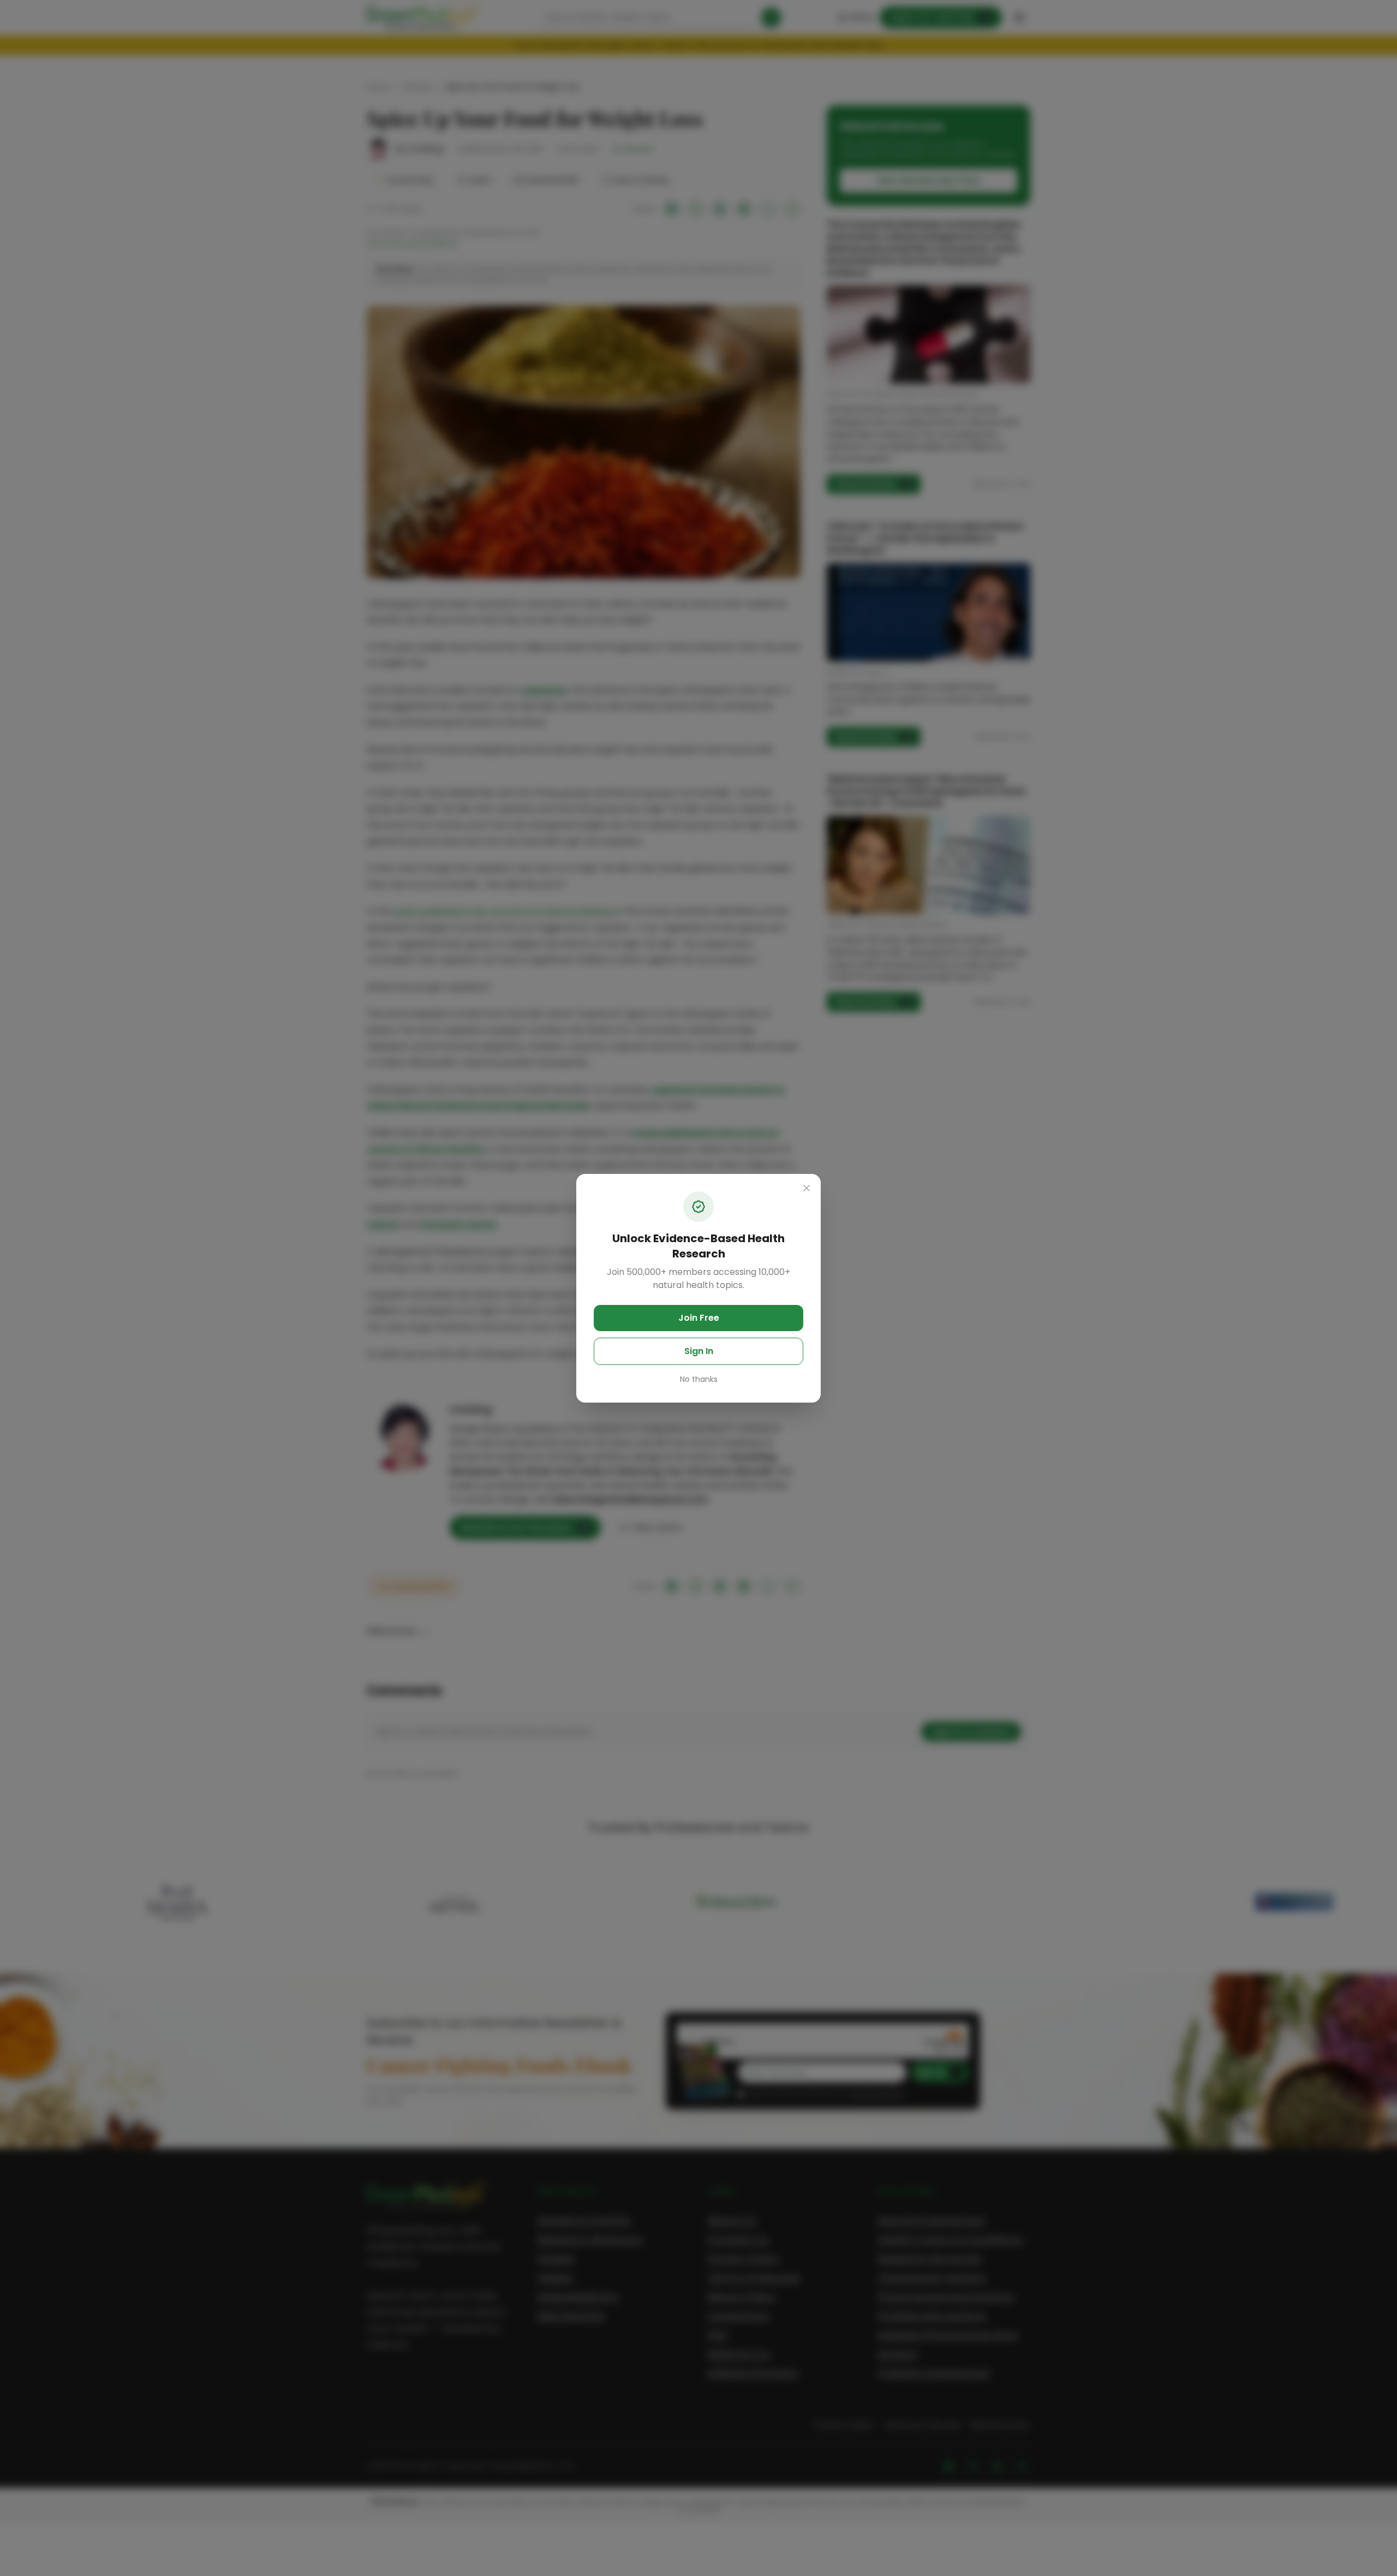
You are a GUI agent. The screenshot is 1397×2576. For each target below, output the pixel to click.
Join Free (699, 1318)
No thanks (699, 1379)
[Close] (807, 1188)
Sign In (699, 1351)
